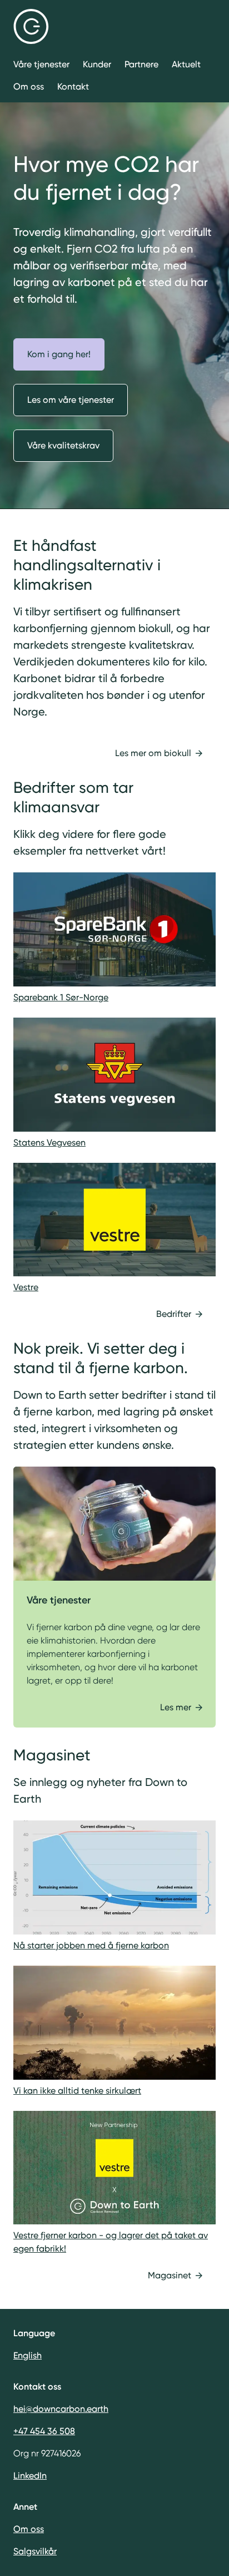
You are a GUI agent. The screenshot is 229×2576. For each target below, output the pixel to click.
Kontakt (73, 87)
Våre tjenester (41, 64)
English (28, 2355)
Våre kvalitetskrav (63, 445)
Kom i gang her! (59, 354)
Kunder (97, 64)
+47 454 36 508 (44, 2431)
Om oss (29, 87)
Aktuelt (186, 64)
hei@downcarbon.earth (61, 2409)
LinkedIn (30, 2476)
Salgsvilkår (35, 2551)
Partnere (141, 64)
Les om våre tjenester (71, 400)
